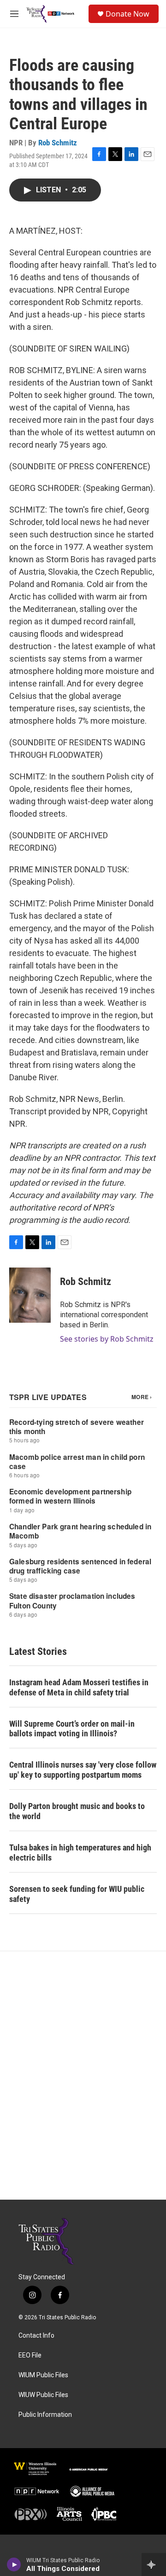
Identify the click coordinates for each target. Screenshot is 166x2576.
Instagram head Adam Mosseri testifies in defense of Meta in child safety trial (79, 1687)
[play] (14, 2564)
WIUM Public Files (43, 2375)
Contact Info (36, 2336)
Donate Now (127, 14)
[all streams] (154, 2564)
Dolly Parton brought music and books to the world (77, 1811)
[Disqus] (83, 2075)
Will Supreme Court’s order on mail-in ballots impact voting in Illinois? (72, 1729)
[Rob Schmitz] (30, 1295)
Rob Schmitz (58, 143)
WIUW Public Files (43, 2395)
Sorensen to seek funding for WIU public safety (77, 1894)
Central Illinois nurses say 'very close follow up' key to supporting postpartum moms (83, 1770)
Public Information (45, 2415)
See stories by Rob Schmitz (107, 1339)
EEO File (30, 2355)
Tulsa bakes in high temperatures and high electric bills (80, 1853)
